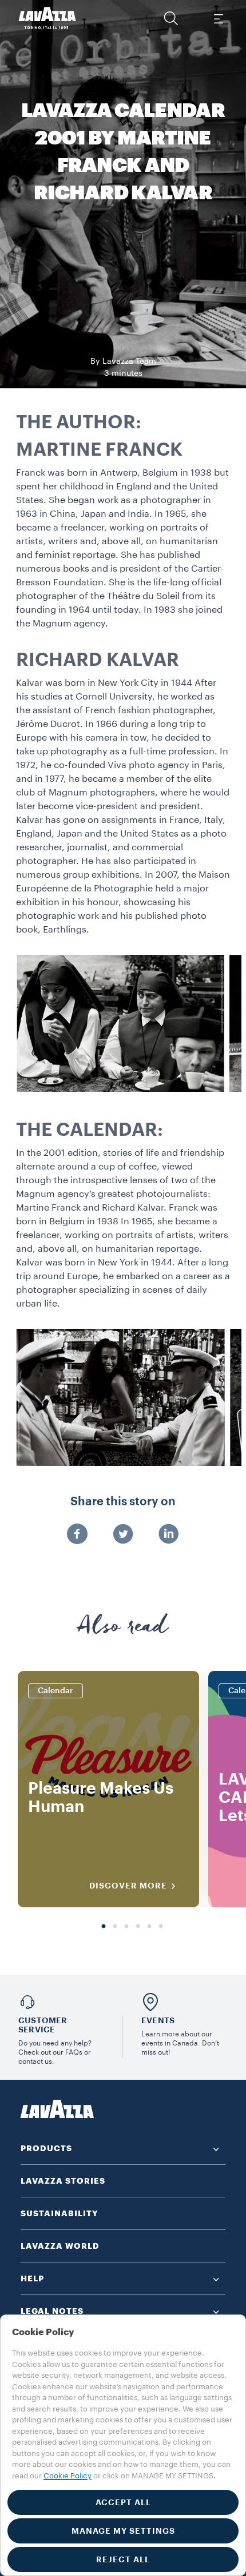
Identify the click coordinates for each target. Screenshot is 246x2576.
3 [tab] (126, 1927)
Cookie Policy (68, 2476)
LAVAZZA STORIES (63, 2181)
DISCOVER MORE (128, 1886)
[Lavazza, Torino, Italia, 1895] (47, 18)
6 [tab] (161, 1927)
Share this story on (123, 1502)
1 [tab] (104, 1927)
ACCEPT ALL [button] (123, 2502)
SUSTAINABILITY (59, 2213)
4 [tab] (138, 1927)
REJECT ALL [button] (123, 2559)
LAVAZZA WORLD (60, 2246)
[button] (171, 18)
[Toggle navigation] (218, 18)
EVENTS (158, 2020)
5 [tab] (149, 1927)
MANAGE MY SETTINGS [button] (123, 2531)
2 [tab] (115, 1927)
